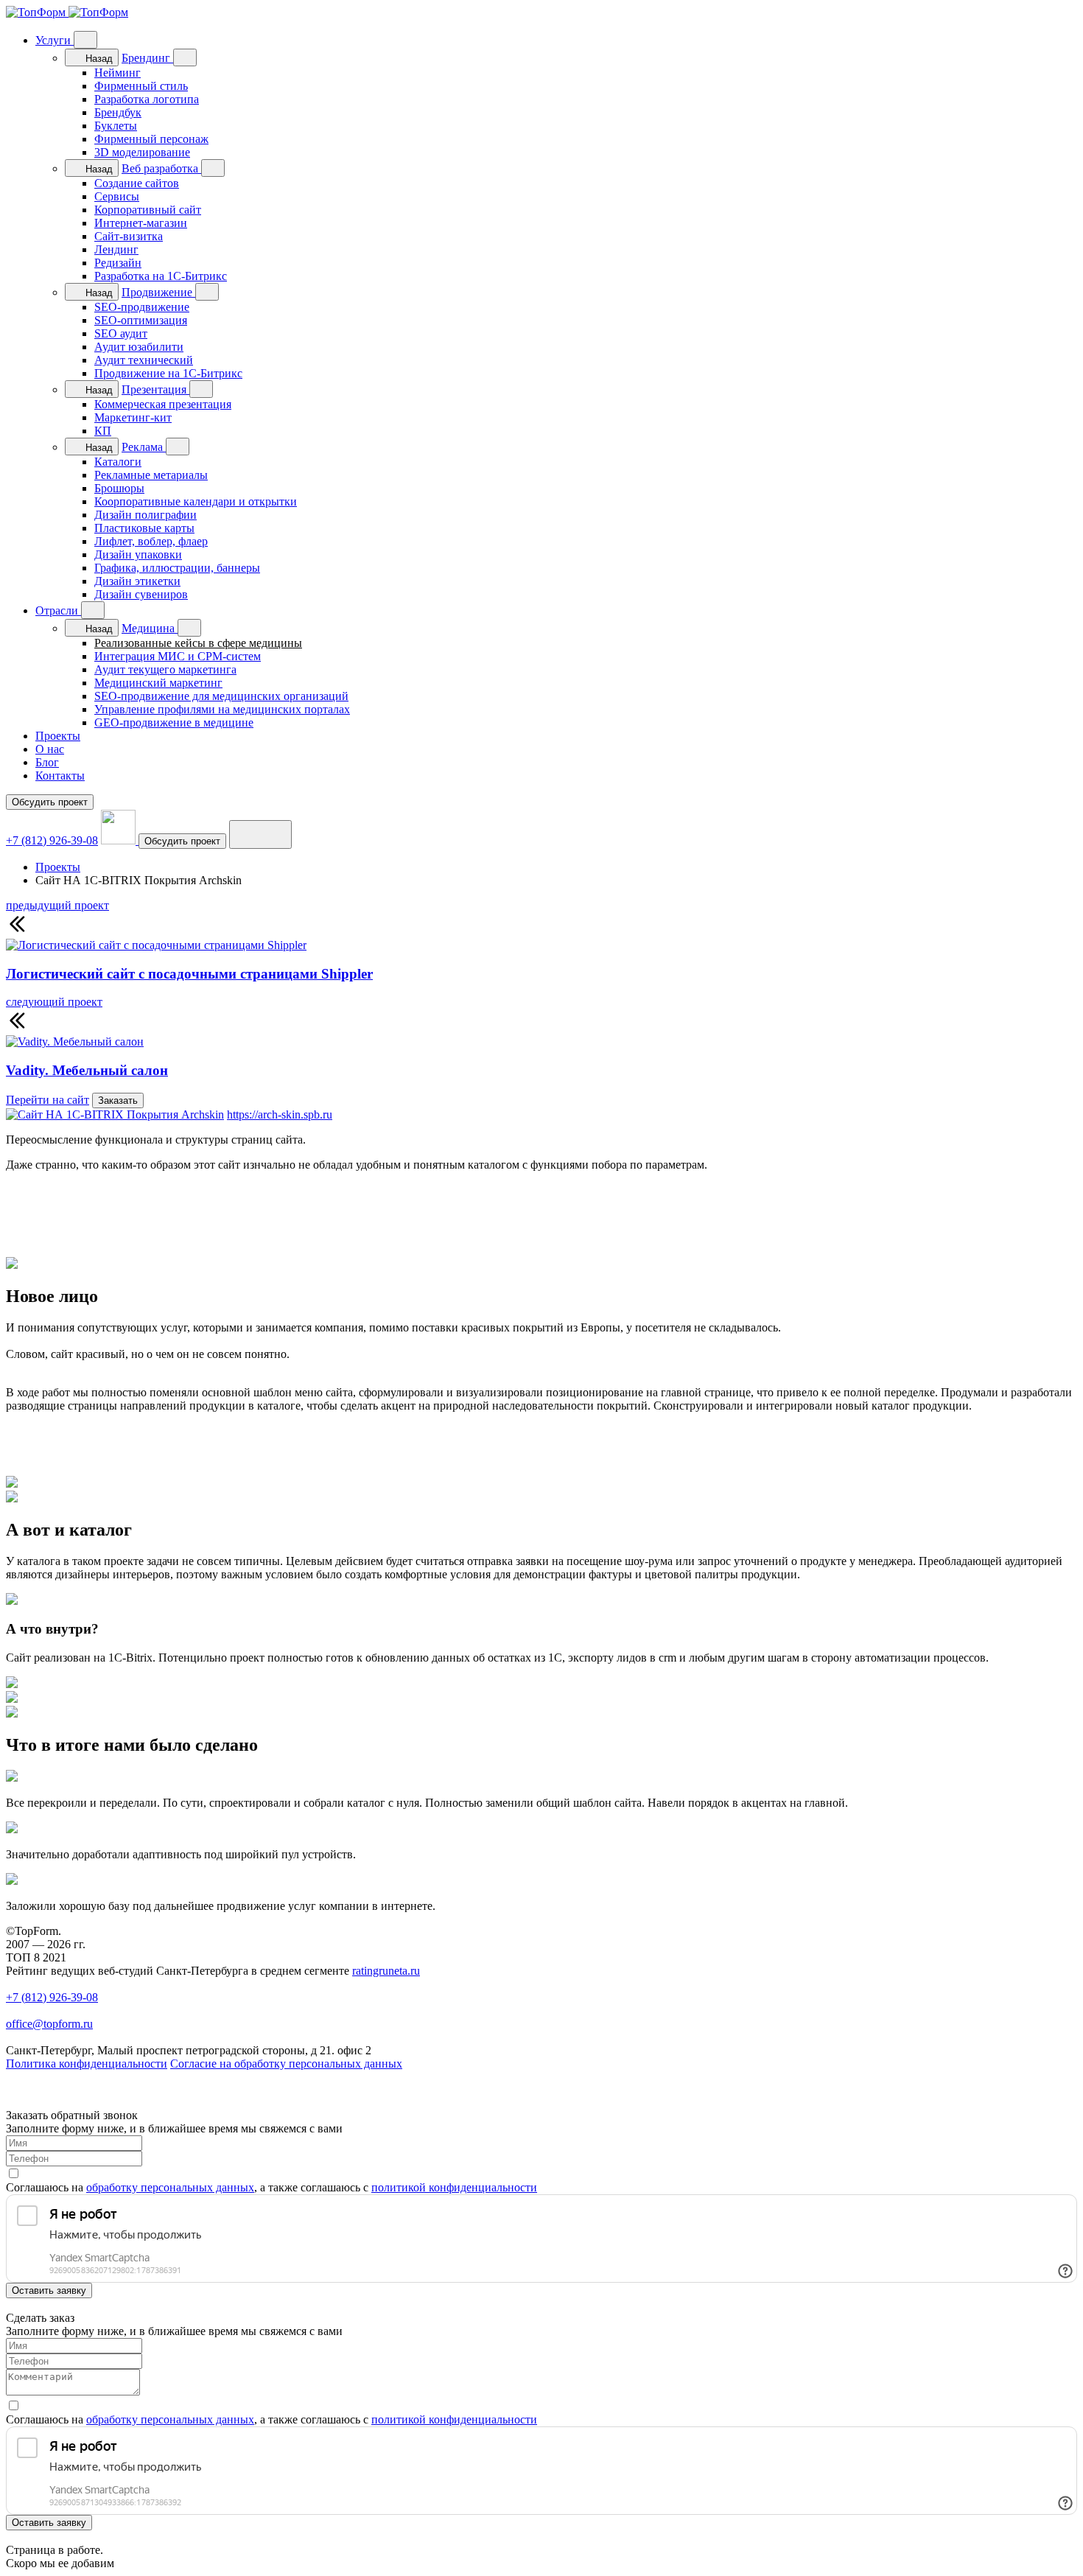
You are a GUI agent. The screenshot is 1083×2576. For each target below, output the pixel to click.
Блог (47, 762)
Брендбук (118, 112)
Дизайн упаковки (138, 554)
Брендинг (147, 58)
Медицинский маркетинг (158, 683)
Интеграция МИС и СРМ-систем (178, 656)
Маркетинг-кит (133, 417)
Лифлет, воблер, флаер (151, 541)
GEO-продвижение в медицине (174, 722)
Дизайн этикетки (137, 581)
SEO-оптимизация (141, 320)
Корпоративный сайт (148, 210)
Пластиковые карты (144, 528)
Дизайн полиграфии (146, 515)
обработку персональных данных (170, 2187)
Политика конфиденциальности (87, 2064)
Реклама (144, 447)
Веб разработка (161, 168)
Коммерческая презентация (163, 404)
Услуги (55, 40)
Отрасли (58, 610)
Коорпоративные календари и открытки (196, 501)
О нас (50, 749)
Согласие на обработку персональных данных (286, 2064)
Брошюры (119, 488)
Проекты (58, 736)
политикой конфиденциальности (454, 2187)
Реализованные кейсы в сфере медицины (198, 643)
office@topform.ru (49, 2024)
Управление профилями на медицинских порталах (222, 709)
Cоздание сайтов (137, 183)
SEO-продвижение (142, 307)
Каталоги (118, 462)
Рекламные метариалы (151, 475)
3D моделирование (142, 152)
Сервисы (117, 196)
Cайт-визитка (129, 236)
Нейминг (118, 73)
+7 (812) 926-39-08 (52, 840)
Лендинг (116, 249)
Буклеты (116, 126)
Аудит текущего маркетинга (165, 669)
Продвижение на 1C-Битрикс (168, 373)
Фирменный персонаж (151, 139)
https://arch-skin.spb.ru (280, 1114)
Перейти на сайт (48, 1100)
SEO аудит (121, 333)
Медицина (150, 628)
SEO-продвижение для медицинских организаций (221, 696)
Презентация (155, 389)
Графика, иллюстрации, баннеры (177, 568)
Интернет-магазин (141, 223)
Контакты (60, 776)
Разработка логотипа (147, 99)
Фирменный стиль (141, 86)
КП (103, 431)
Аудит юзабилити (139, 347)
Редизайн (118, 263)
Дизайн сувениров (141, 594)
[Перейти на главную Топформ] (67, 12)
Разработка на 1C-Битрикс (161, 276)
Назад (98, 59)
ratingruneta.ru (386, 1971)
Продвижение (158, 292)
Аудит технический (144, 360)
